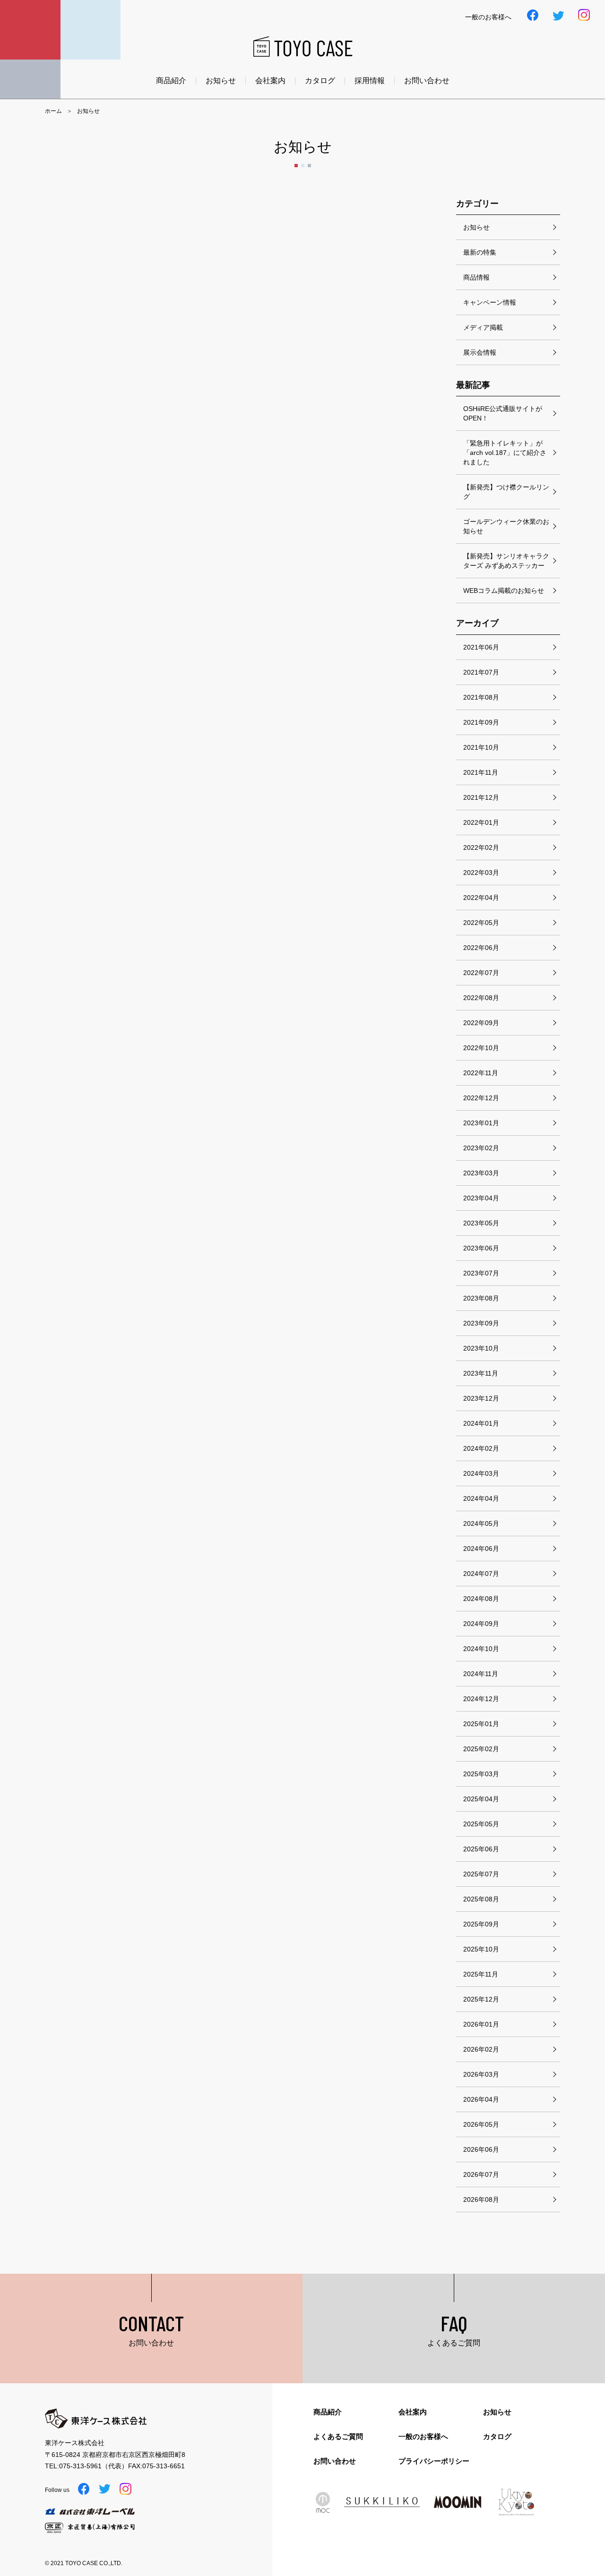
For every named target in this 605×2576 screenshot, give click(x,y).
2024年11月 (481, 1674)
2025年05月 (481, 1824)
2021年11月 (481, 772)
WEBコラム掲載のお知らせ (504, 591)
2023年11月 (481, 1373)
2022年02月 (481, 847)
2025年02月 (481, 1749)
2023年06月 (481, 1248)
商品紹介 (171, 81)
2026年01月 (481, 2024)
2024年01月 (481, 1423)
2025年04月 (481, 1799)
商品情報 (476, 277)
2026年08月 (481, 2199)
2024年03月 (481, 1473)
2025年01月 (481, 1724)
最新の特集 (480, 252)
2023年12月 (481, 1398)
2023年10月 (481, 1348)
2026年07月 (481, 2174)
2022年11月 (481, 1073)
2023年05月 (481, 1223)
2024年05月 (481, 1523)
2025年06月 (481, 1849)
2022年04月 (481, 898)
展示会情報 (480, 352)
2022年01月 (481, 822)
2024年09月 (481, 1624)
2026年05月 (481, 2124)
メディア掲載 (483, 327)
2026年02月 (481, 2049)
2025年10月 (481, 1949)
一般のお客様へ (423, 2436)
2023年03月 (481, 1173)
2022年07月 (481, 973)
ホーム (53, 111)
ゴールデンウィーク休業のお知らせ (506, 526)
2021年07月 (481, 672)
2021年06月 (481, 647)
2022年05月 (481, 923)
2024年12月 (481, 1699)
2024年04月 (481, 1498)
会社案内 (270, 81)
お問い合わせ (427, 81)
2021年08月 (481, 697)
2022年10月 (481, 1048)
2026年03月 (481, 2074)
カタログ (320, 81)
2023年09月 (481, 1323)
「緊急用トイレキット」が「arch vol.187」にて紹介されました (505, 453)
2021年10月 (481, 747)
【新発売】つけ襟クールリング (506, 492)
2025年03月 (481, 1774)
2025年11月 (481, 1974)
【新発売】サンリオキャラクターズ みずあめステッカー (506, 561)
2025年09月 (481, 1924)
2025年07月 (481, 1874)
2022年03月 (481, 873)
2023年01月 (481, 1123)
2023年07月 (481, 1273)
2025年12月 (481, 1999)
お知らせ (221, 81)
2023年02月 (481, 1148)
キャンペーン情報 (490, 302)
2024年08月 (481, 1599)
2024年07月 (481, 1574)
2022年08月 (481, 998)
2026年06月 (481, 2149)
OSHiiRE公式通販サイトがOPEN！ (503, 413)
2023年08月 (481, 1298)
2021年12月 (481, 797)
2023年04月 (481, 1198)
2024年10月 (481, 1649)
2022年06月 (481, 948)
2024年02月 (481, 1448)
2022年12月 (481, 1098)
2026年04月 (481, 2099)
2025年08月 (481, 1899)
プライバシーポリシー (434, 2461)
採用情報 (370, 81)
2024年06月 (481, 1549)
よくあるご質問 (338, 2436)
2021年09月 (481, 722)
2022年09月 (481, 1023)
